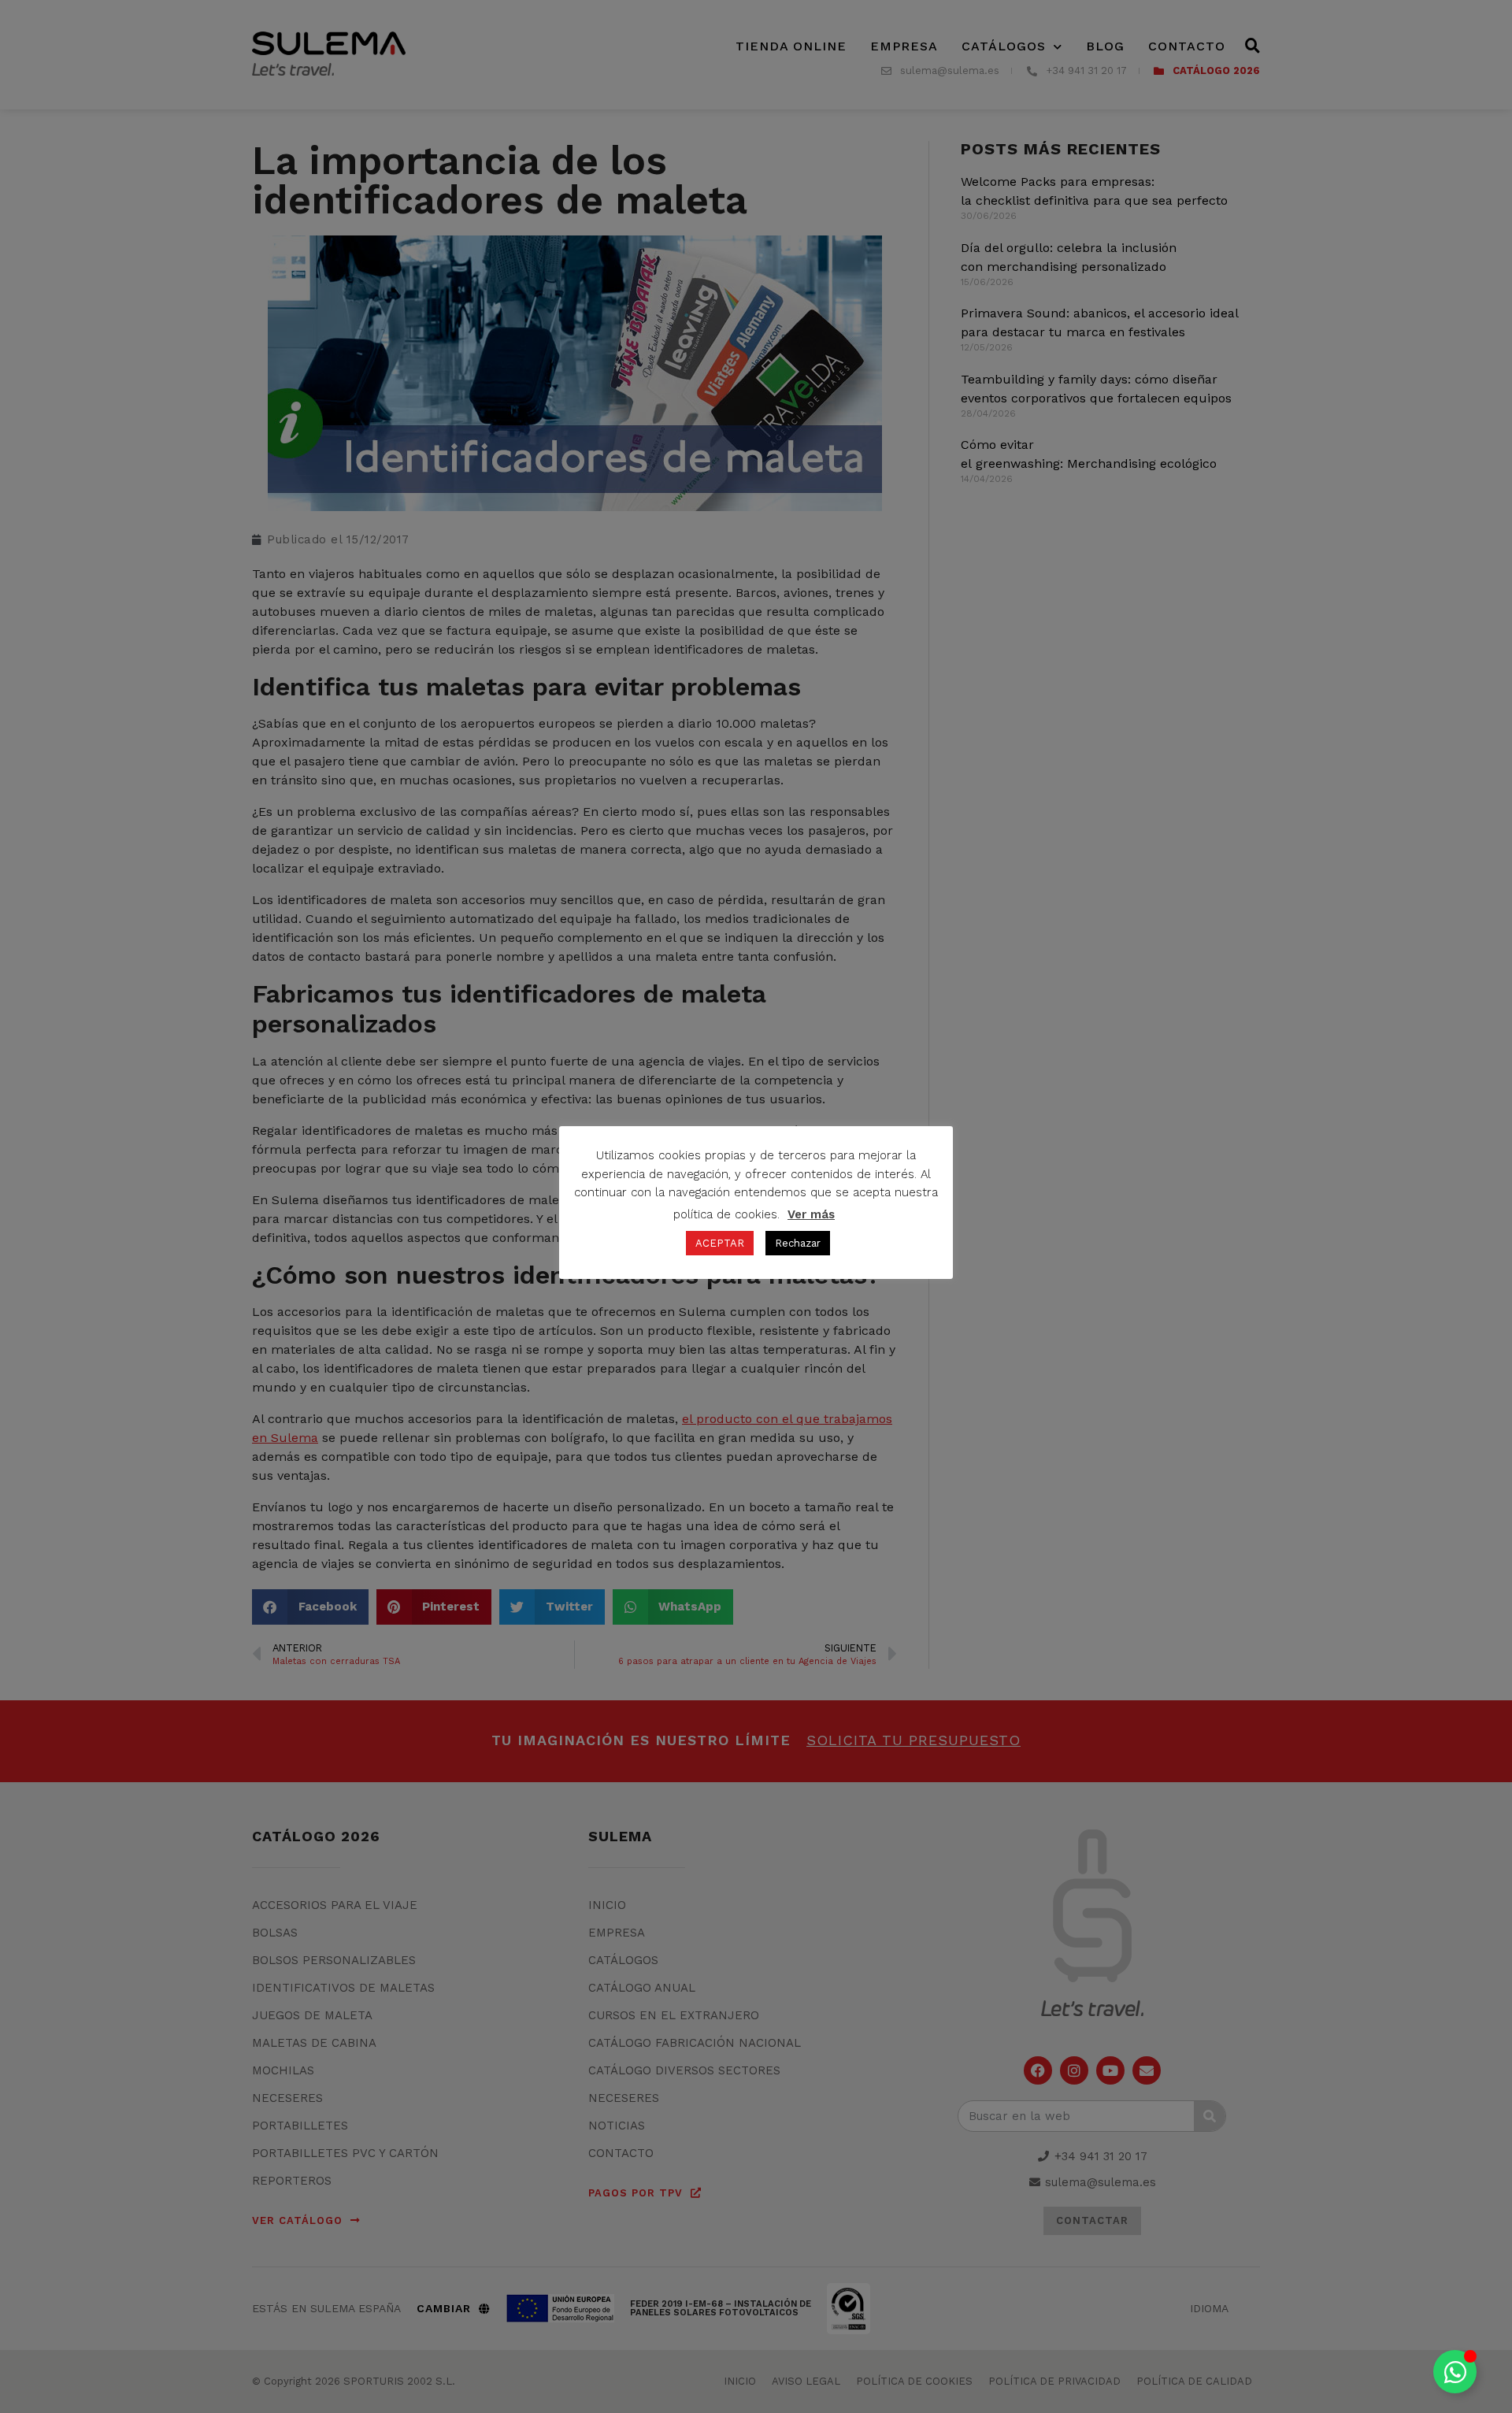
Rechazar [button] (798, 1243)
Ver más (811, 1214)
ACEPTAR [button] (720, 1243)
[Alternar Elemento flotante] (1455, 2372)
